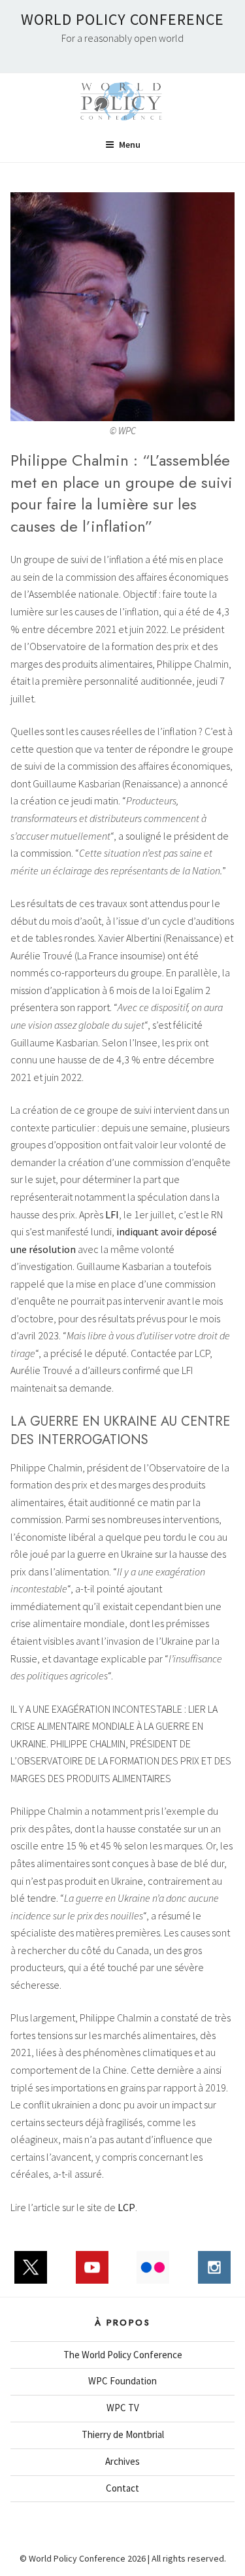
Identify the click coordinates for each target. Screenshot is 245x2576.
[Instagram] (214, 2274)
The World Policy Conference (123, 2355)
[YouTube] (92, 2274)
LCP (126, 2207)
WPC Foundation (122, 2381)
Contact (122, 2488)
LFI (112, 1214)
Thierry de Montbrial (123, 2434)
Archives (122, 2461)
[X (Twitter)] (31, 2274)
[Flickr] (154, 2274)
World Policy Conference (122, 19)
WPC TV (123, 2408)
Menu (130, 145)
